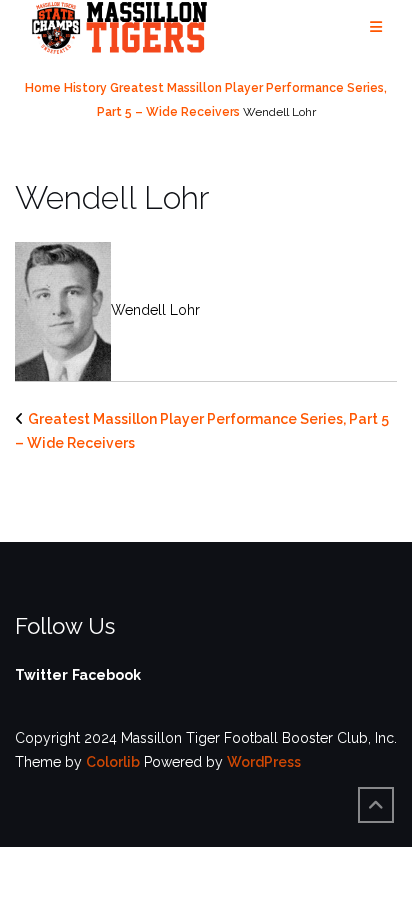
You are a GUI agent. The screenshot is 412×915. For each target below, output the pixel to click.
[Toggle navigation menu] (376, 27)
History (85, 88)
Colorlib (113, 762)
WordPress (264, 762)
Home (43, 88)
